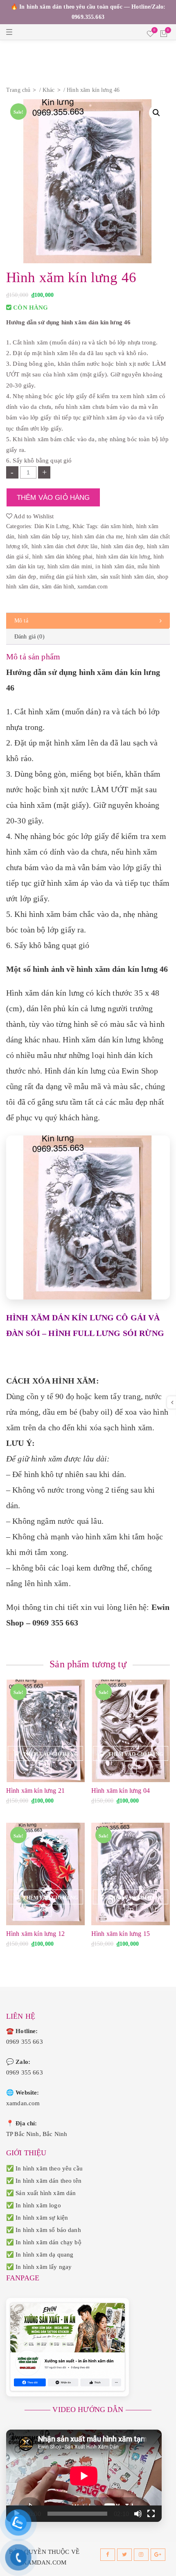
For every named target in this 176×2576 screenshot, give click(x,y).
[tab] (88, 621)
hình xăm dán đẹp (122, 546)
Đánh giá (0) (29, 637)
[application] (84, 2476)
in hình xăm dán (115, 566)
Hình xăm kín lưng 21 (35, 1791)
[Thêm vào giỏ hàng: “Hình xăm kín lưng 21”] (45, 1753)
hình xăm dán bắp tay (43, 537)
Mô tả (21, 621)
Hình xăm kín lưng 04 (121, 1791)
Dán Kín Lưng (52, 526)
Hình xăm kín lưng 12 (35, 1934)
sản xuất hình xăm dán (127, 577)
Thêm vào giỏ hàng (53, 497)
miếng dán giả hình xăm (68, 577)
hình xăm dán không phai (62, 557)
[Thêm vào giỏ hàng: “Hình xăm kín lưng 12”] (45, 1897)
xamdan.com (93, 587)
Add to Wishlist (33, 516)
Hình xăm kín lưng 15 (121, 1934)
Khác (49, 90)
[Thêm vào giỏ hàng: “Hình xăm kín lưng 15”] (131, 1897)
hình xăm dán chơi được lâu (65, 546)
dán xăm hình (117, 526)
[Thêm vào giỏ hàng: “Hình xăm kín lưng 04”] (131, 1753)
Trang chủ (18, 90)
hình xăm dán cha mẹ (97, 537)
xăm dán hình (58, 587)
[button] (156, 113)
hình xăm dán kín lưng (123, 557)
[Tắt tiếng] (138, 2514)
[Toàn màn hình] (151, 2514)
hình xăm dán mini (70, 566)
